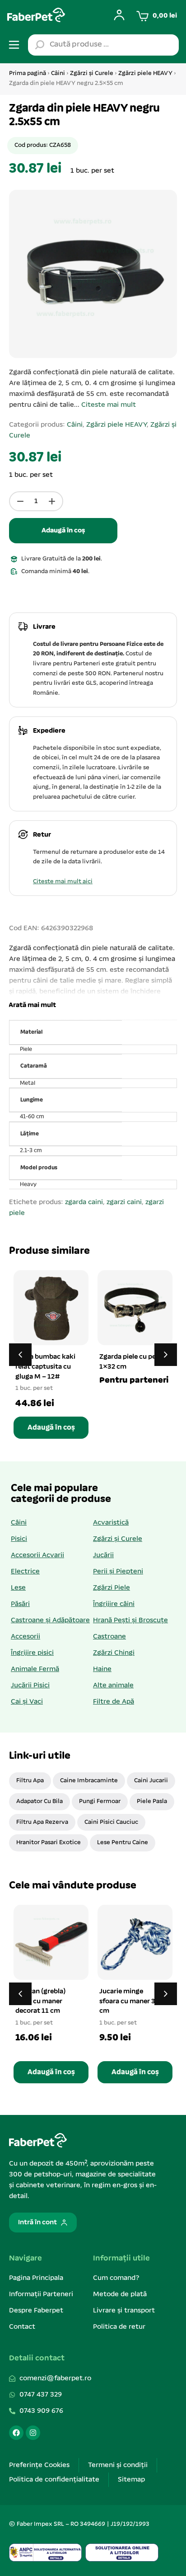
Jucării (103, 1555)
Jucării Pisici (30, 1686)
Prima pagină (28, 73)
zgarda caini (84, 1202)
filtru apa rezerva (42, 1822)
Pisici (19, 1539)
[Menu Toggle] (14, 45)
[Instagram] (33, 2433)
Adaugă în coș (63, 531)
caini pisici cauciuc (111, 1822)
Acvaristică (111, 1523)
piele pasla (152, 1801)
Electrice (25, 1572)
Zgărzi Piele (112, 1588)
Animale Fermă (35, 1669)
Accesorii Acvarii (37, 1555)
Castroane (109, 1637)
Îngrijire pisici (32, 1653)
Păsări (20, 1604)
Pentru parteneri (134, 1380)
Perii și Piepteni (118, 1572)
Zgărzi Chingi (114, 1653)
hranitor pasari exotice (49, 1843)
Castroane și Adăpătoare (50, 1620)
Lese (18, 1588)
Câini (58, 73)
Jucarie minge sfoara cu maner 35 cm (129, 2001)
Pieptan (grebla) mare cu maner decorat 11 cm (40, 2001)
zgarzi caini (124, 1202)
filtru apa (30, 1781)
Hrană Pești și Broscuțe (130, 1620)
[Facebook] (16, 2433)
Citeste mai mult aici (63, 882)
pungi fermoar (100, 1801)
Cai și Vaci (27, 1702)
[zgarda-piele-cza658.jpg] (93, 274)
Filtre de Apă (114, 1702)
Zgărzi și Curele (92, 73)
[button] (31, 1005)
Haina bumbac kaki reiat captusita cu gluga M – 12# (45, 1367)
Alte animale (113, 1686)
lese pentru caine (123, 1843)
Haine (102, 1669)
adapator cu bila (40, 1801)
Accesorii (26, 1637)
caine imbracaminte (89, 1781)
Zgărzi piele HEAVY (145, 73)
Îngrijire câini (114, 1604)
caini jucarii (151, 1781)
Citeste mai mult (109, 405)
